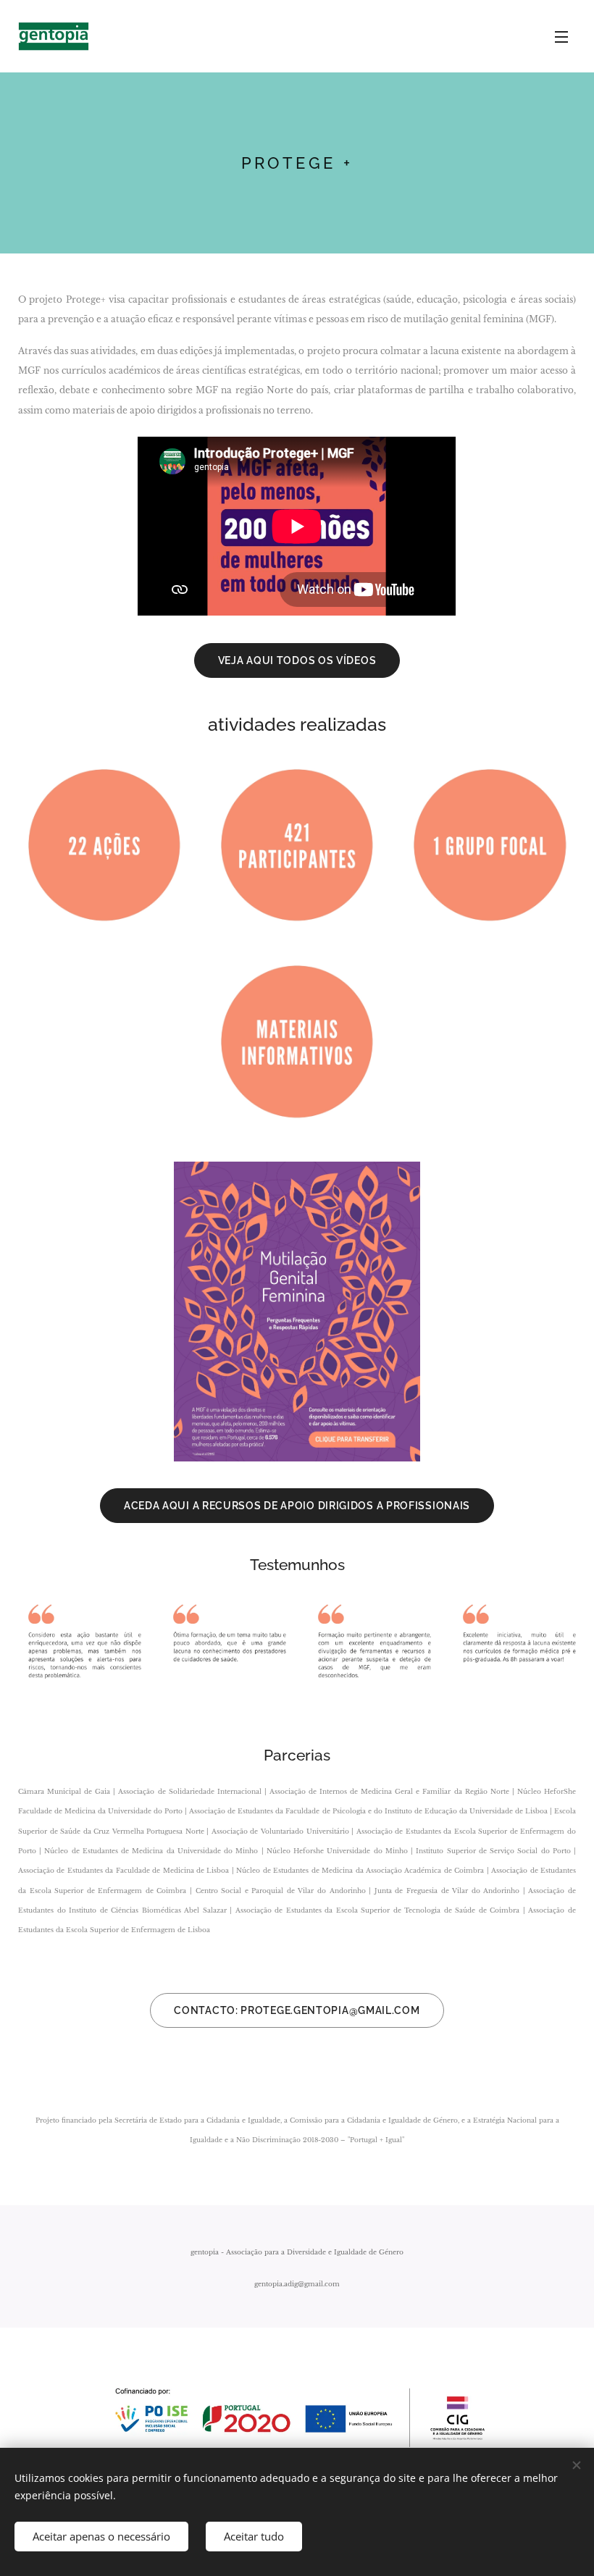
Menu (561, 36)
